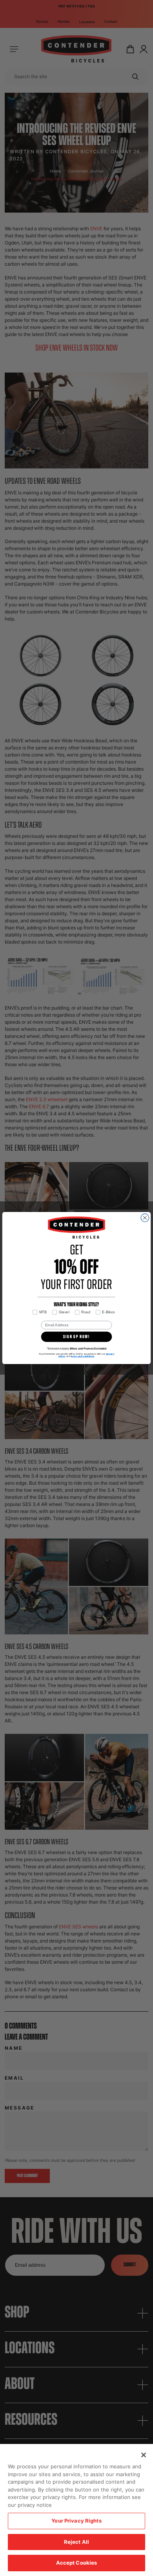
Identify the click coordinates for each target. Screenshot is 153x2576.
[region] (76, 2510)
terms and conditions (83, 1356)
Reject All (76, 2542)
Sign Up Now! (76, 1337)
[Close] (144, 2455)
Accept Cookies (77, 2563)
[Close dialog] (145, 1218)
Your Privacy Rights (76, 2521)
